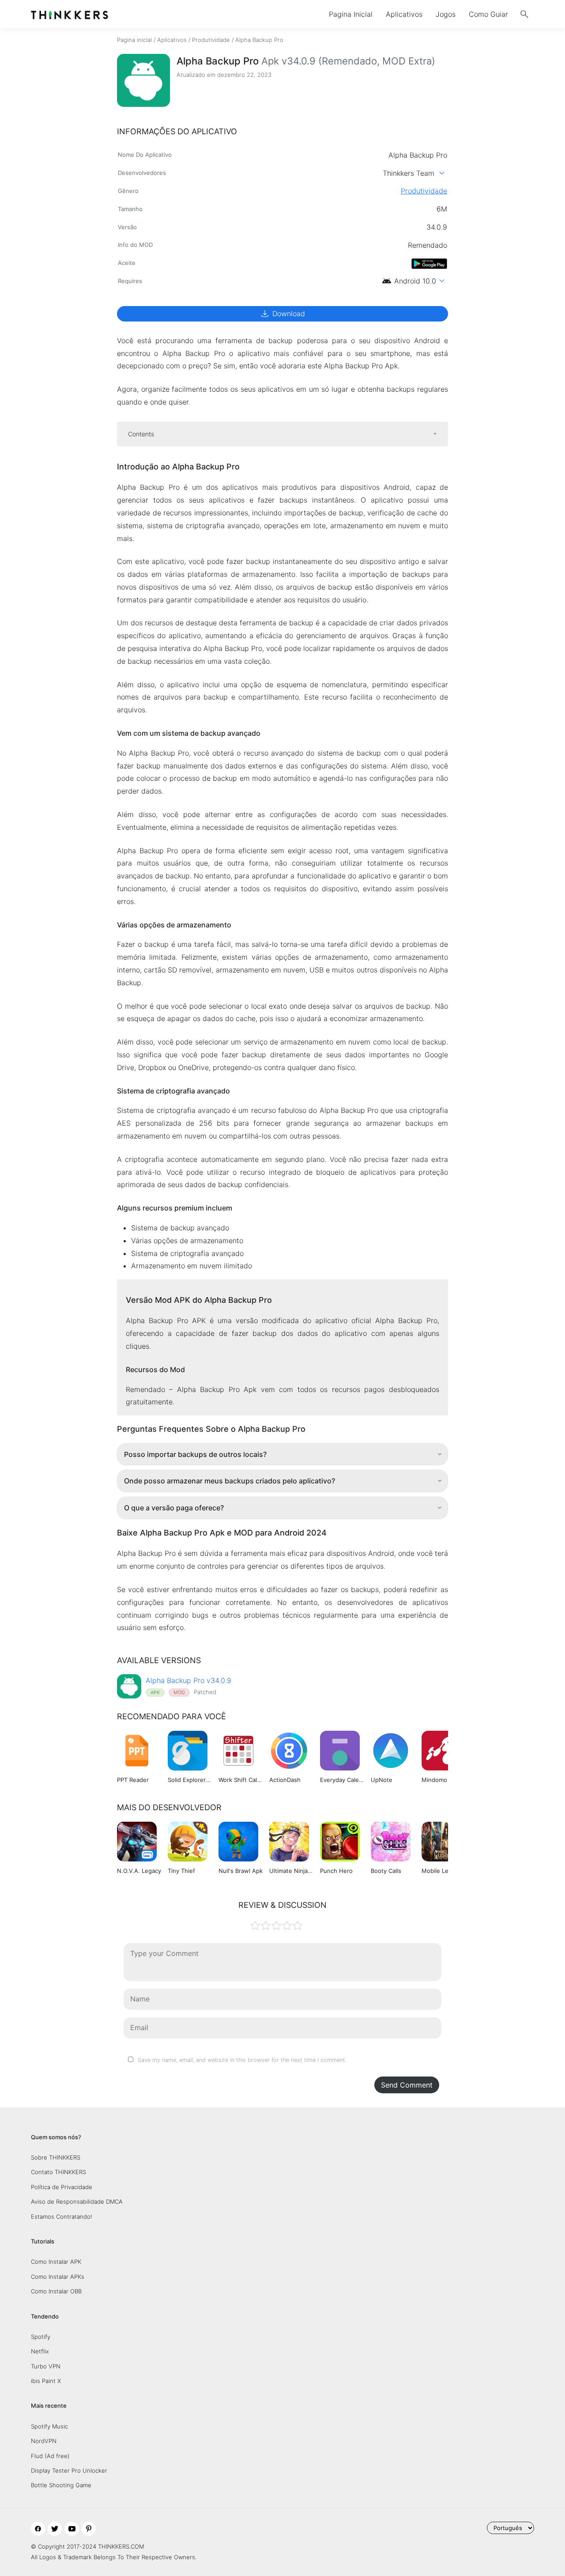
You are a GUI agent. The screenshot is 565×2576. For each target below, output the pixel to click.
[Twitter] (55, 2529)
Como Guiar (488, 14)
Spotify (41, 2337)
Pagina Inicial (351, 14)
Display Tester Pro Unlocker (69, 2470)
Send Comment (407, 2085)
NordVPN (44, 2441)
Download (282, 314)
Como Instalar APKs (58, 2277)
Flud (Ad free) (50, 2456)
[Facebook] (38, 2529)
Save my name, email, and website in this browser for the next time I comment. (242, 2060)
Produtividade (211, 40)
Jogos (446, 14)
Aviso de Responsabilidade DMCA (77, 2202)
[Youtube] (72, 2529)
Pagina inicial (134, 40)
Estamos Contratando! (62, 2217)
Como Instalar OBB (56, 2291)
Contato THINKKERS (58, 2172)
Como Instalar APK (56, 2262)
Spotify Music (49, 2426)
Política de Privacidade (62, 2187)
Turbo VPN (46, 2366)
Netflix (40, 2351)
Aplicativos (404, 14)
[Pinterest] (89, 2529)
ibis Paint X (46, 2381)
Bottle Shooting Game (61, 2485)
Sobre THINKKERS (56, 2157)
